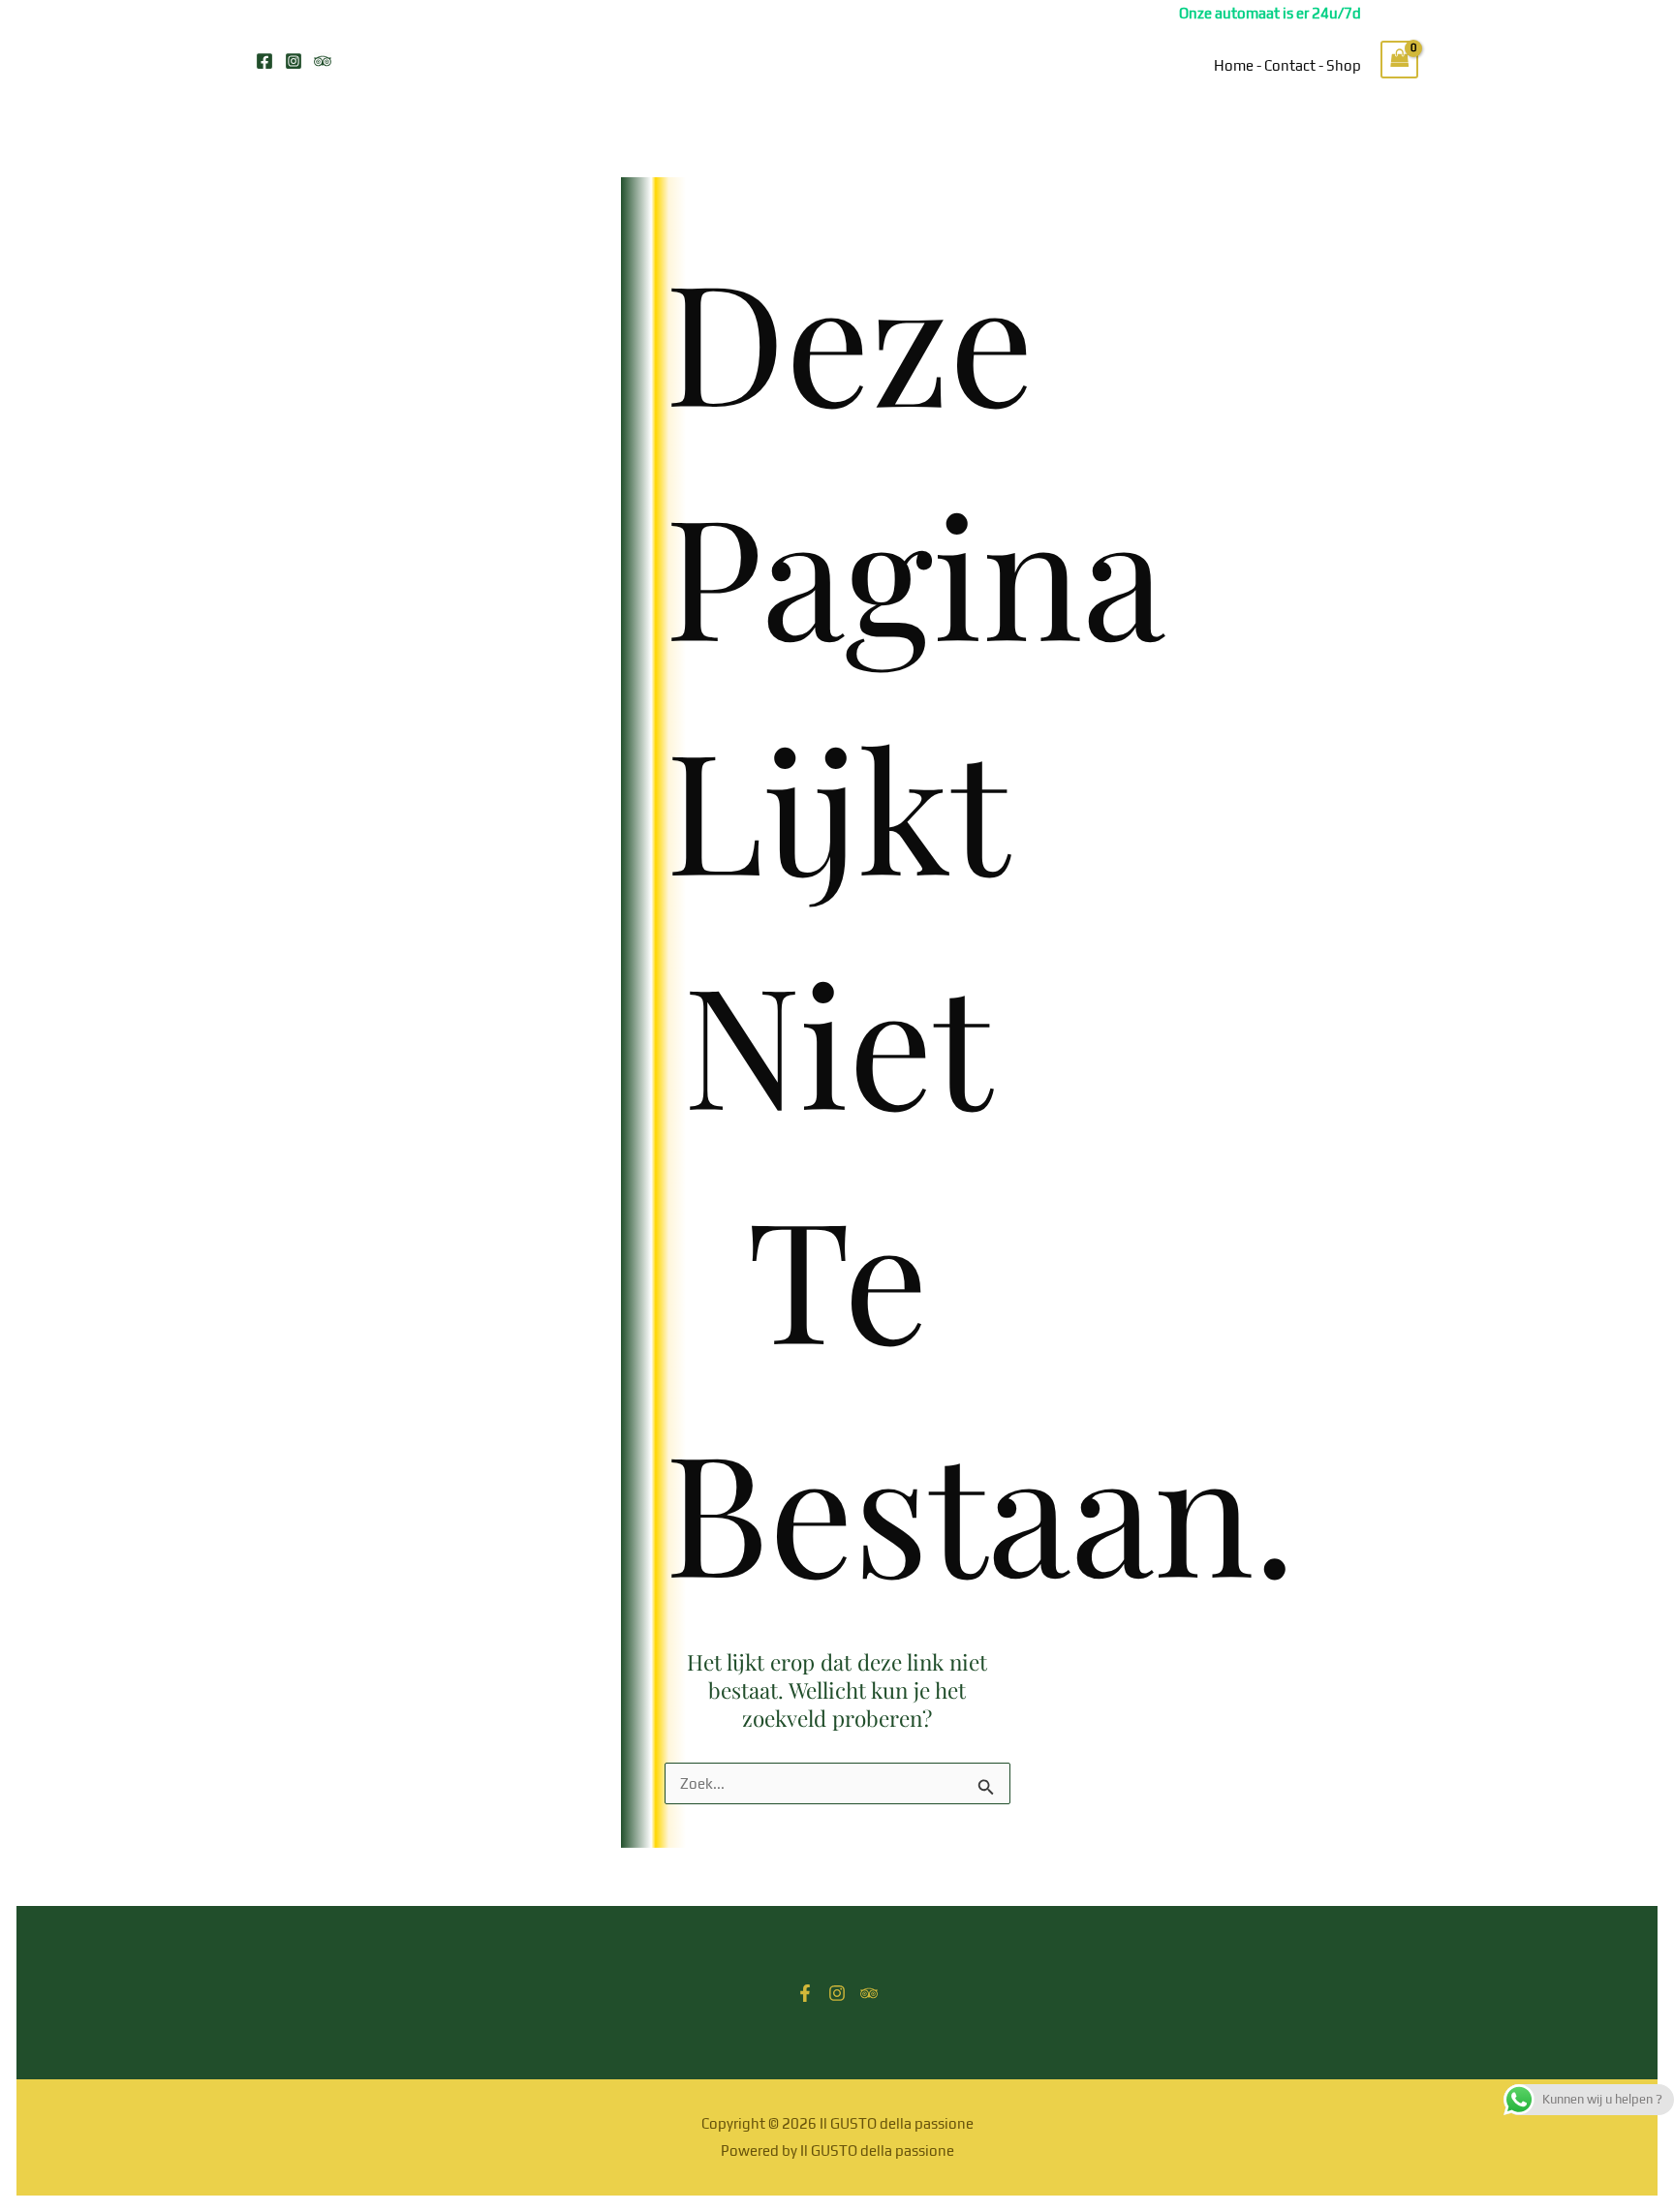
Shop (1344, 65)
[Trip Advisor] (323, 61)
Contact (1290, 65)
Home (1234, 65)
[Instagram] (294, 61)
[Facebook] (264, 61)
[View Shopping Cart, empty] (1400, 60)
